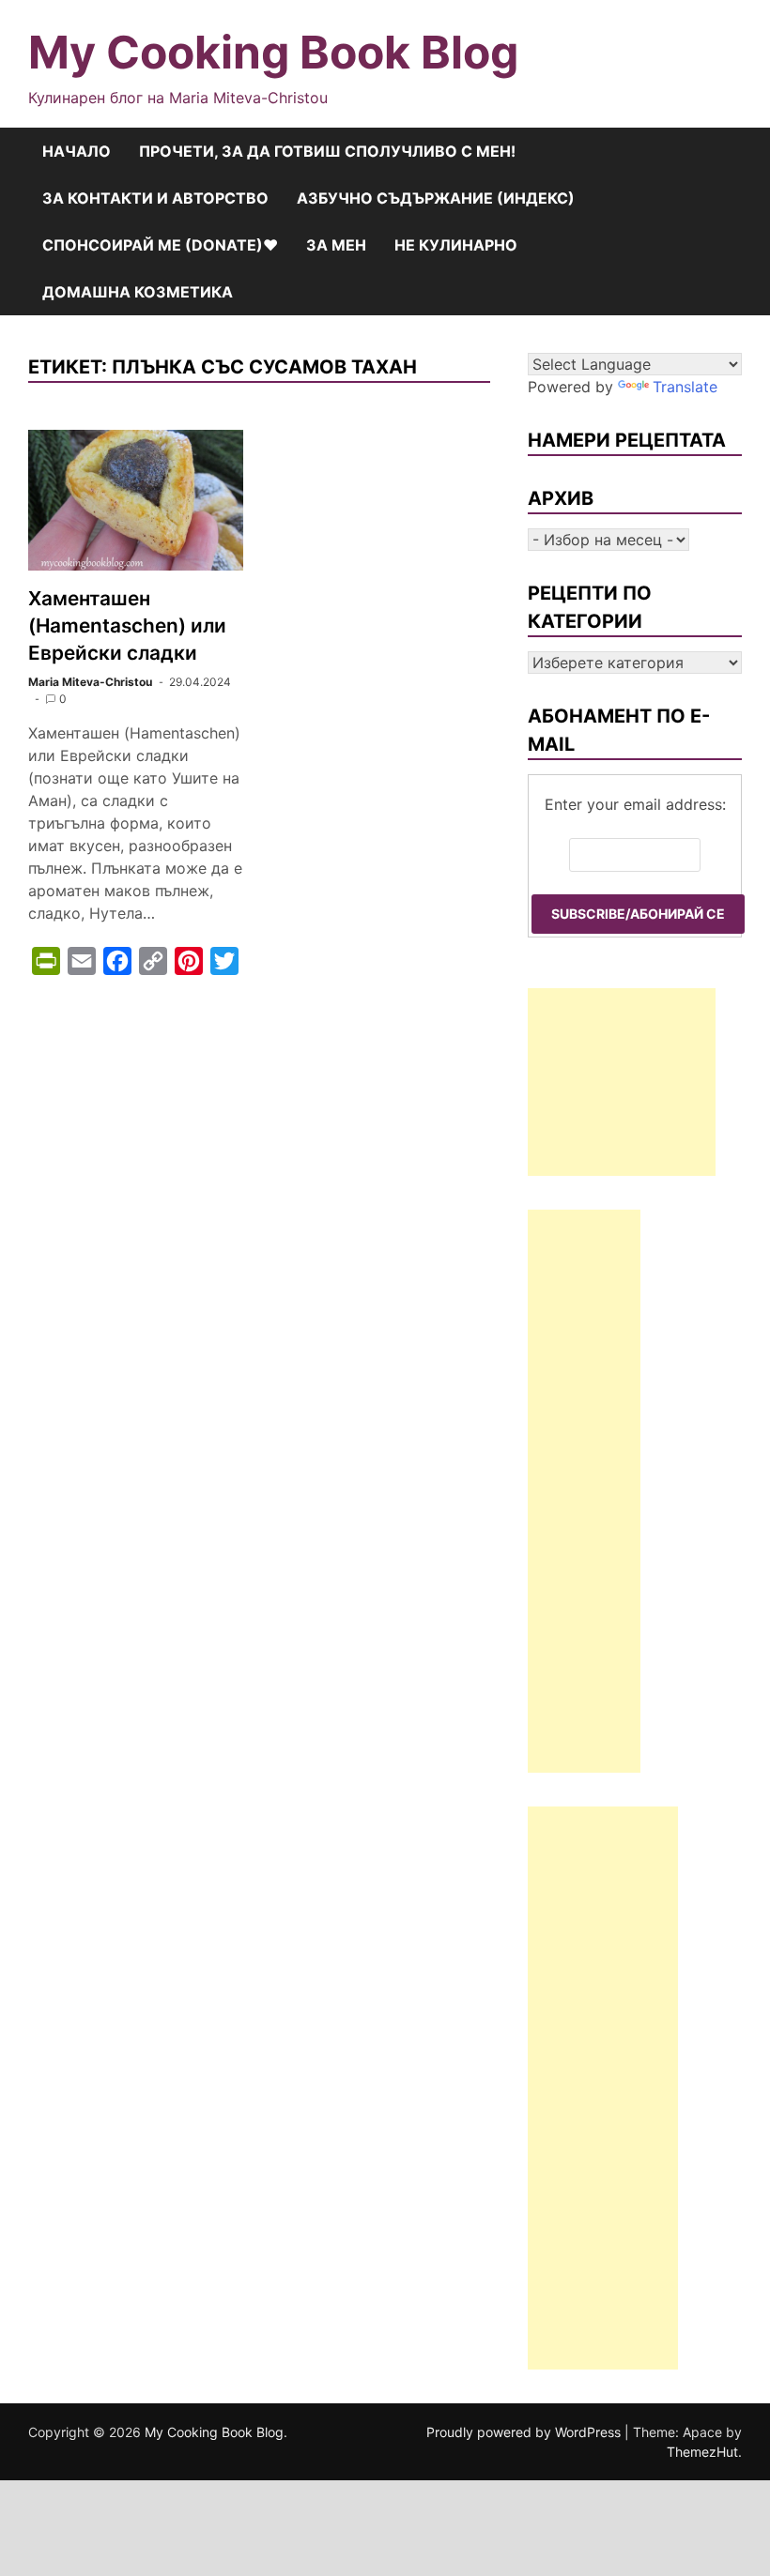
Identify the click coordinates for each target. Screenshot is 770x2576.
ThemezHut (702, 2452)
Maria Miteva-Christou (90, 682)
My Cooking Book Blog (273, 52)
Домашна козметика (138, 292)
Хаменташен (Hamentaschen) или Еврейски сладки (127, 625)
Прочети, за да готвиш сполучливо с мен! (327, 151)
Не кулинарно (456, 245)
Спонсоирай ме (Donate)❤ (160, 245)
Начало (77, 151)
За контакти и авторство (155, 198)
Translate (685, 387)
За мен (336, 245)
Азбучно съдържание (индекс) (436, 198)
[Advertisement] (622, 1082)
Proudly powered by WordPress (525, 2432)
